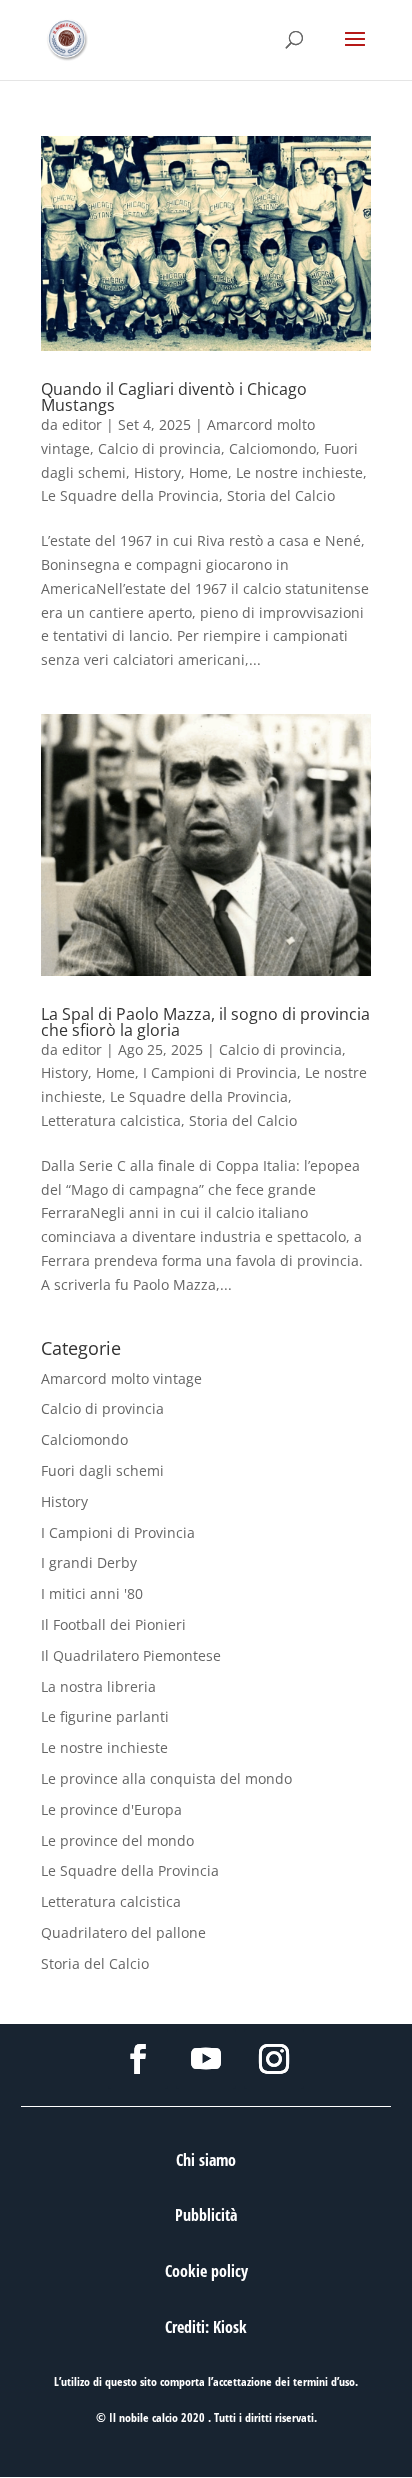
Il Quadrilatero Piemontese (131, 1655)
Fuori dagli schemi (102, 1470)
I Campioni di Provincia (220, 1072)
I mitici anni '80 (92, 1593)
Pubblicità (206, 2215)
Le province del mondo (117, 1840)
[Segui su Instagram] (274, 2059)
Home (208, 472)
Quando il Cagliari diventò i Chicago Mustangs (174, 397)
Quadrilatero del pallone (123, 1932)
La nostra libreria (98, 1686)
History (157, 472)
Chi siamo (206, 2160)
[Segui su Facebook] (138, 2059)
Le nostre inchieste (299, 472)
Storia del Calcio (281, 495)
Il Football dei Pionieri (113, 1624)
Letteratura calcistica (111, 1120)
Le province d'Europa (111, 1809)
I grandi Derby (89, 1562)
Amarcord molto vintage (121, 1378)
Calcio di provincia (159, 448)
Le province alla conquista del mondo (166, 1778)
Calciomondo (272, 448)
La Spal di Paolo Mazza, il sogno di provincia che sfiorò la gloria (205, 1022)
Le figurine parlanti (105, 1716)
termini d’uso (324, 2381)
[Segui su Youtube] (206, 2059)
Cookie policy (206, 2271)
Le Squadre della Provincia (130, 495)
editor (82, 424)
